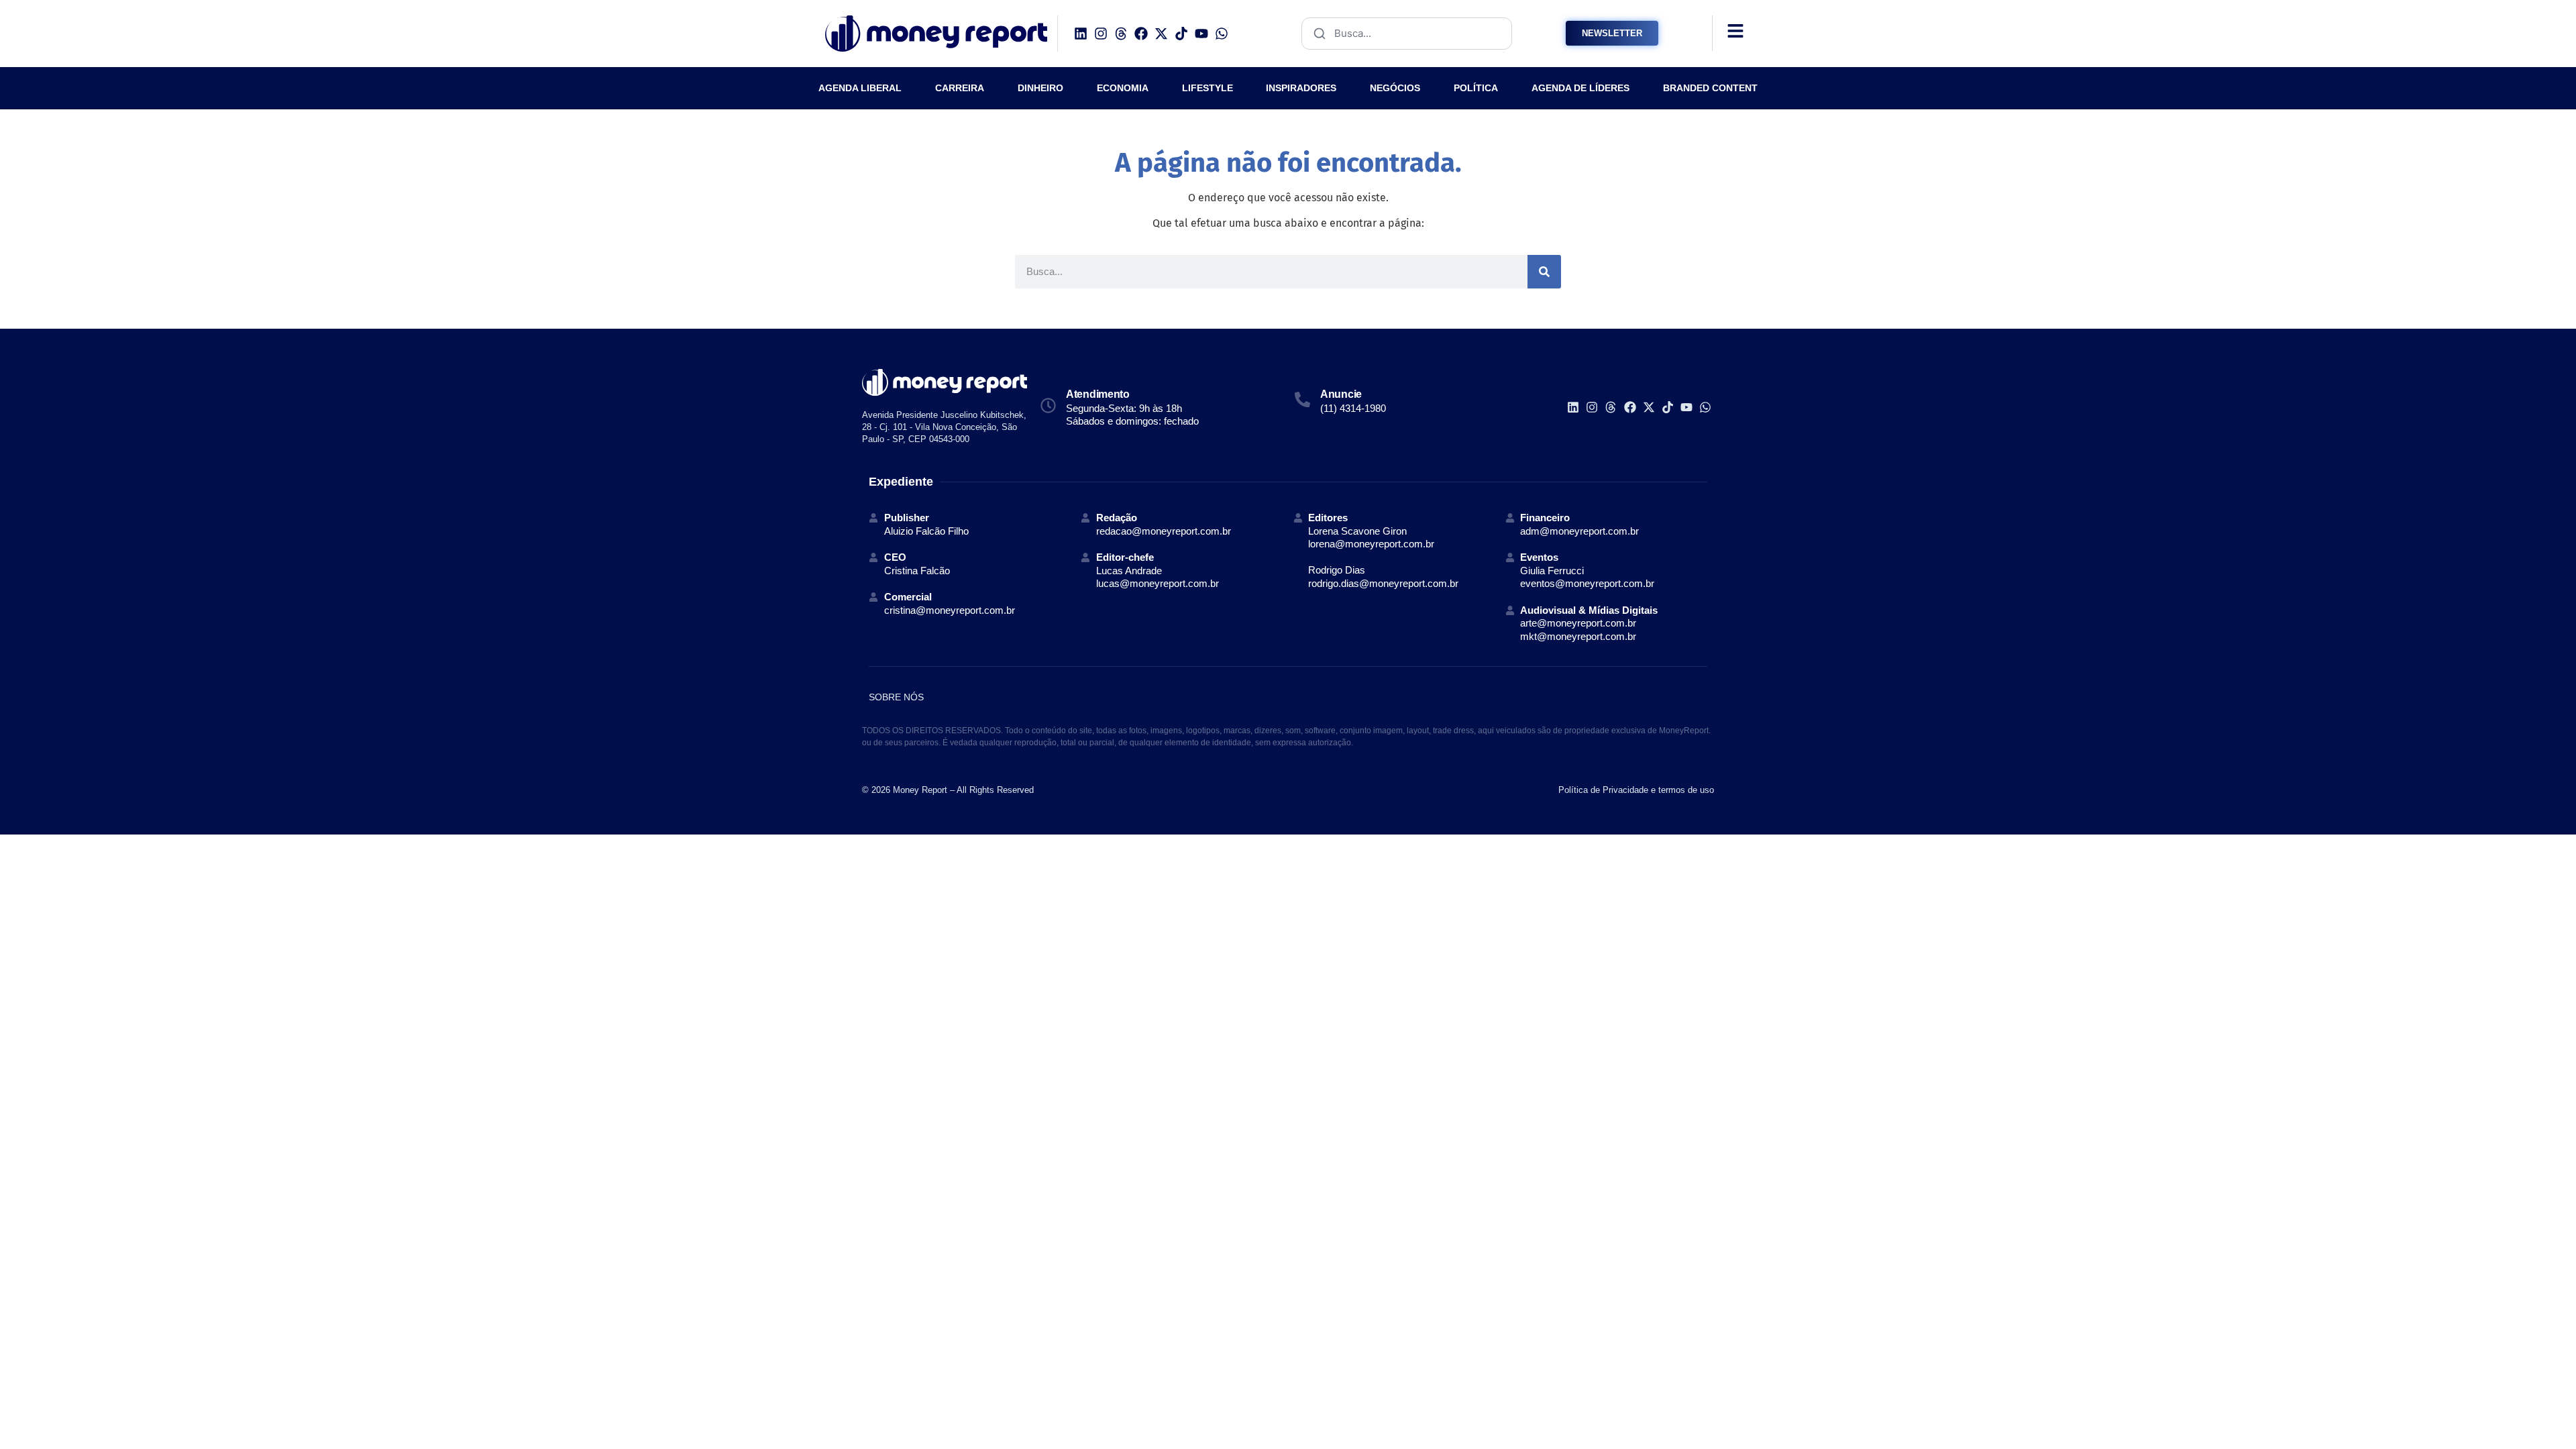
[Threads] (1121, 34)
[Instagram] (1101, 34)
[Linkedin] (1081, 34)
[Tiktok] (1181, 34)
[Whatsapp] (1222, 34)
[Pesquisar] (1544, 272)
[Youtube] (1201, 34)
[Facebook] (1141, 34)
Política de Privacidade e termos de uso (1636, 790)
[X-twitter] (1161, 34)
